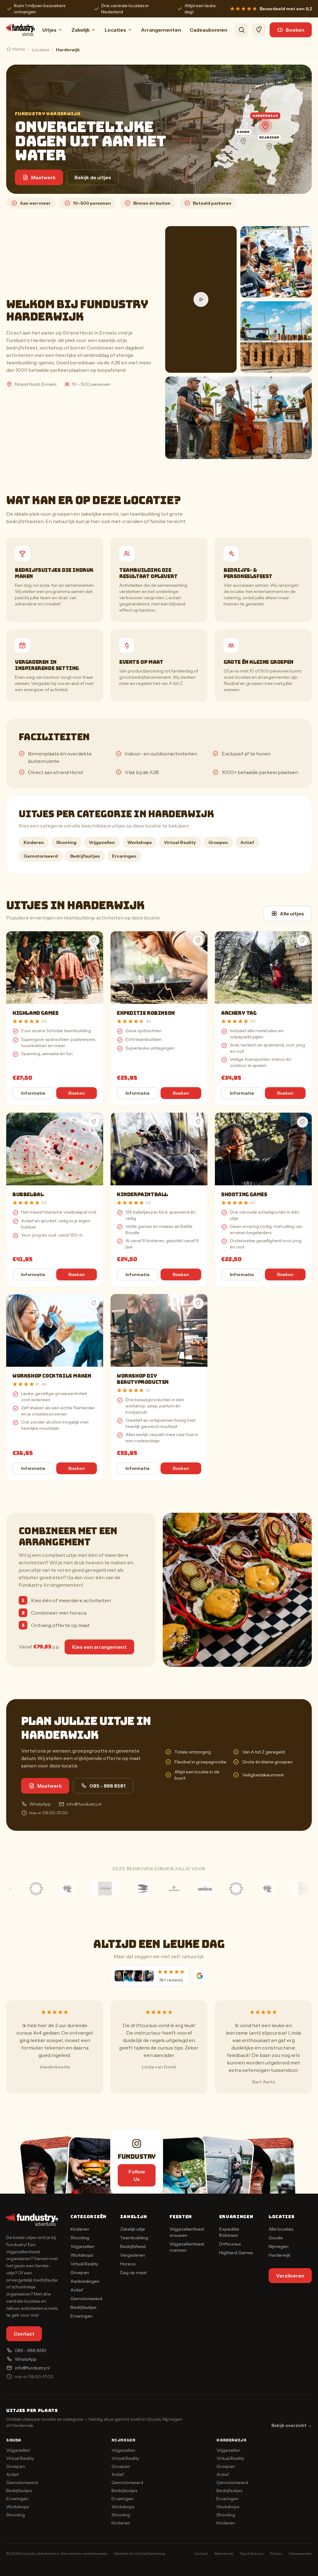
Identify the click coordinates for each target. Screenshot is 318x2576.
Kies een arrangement (99, 1647)
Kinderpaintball (142, 1195)
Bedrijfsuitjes (85, 856)
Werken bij (224, 2553)
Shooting (66, 842)
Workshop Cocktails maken (52, 1376)
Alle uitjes (292, 914)
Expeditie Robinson (146, 1013)
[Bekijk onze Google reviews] (200, 1976)
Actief (247, 842)
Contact (24, 2334)
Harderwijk (279, 2255)
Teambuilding (134, 2238)
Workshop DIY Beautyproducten (143, 1379)
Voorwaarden (300, 2553)
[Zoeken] (242, 30)
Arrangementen (161, 30)
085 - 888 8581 (107, 1786)
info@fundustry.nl (84, 1804)
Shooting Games (244, 1195)
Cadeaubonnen (209, 30)
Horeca (128, 2264)
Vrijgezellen (102, 842)
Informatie (33, 1093)
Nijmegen (279, 2246)
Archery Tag (239, 1013)
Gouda (276, 2238)
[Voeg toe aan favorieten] (94, 941)
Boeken (295, 30)
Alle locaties (281, 2229)
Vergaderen (133, 2255)
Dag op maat (133, 2273)
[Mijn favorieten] (259, 30)
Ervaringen (124, 856)
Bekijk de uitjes (93, 177)
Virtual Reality (180, 842)
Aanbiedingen (85, 2281)
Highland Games (35, 1013)
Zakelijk (81, 30)
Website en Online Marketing (139, 2553)
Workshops (139, 842)
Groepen (218, 842)
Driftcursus (230, 2244)
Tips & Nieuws (252, 2553)
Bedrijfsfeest (133, 2246)
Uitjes (49, 30)
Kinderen (34, 842)
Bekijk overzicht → (292, 2425)
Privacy (276, 2553)
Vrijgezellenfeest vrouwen (187, 2232)
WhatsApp (40, 1804)
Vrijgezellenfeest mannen (187, 2247)
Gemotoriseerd (41, 856)
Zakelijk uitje (133, 2229)
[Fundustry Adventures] (20, 30)
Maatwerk (43, 177)
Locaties (115, 30)
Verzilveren (290, 2276)
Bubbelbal (28, 1195)
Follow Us (137, 2175)
